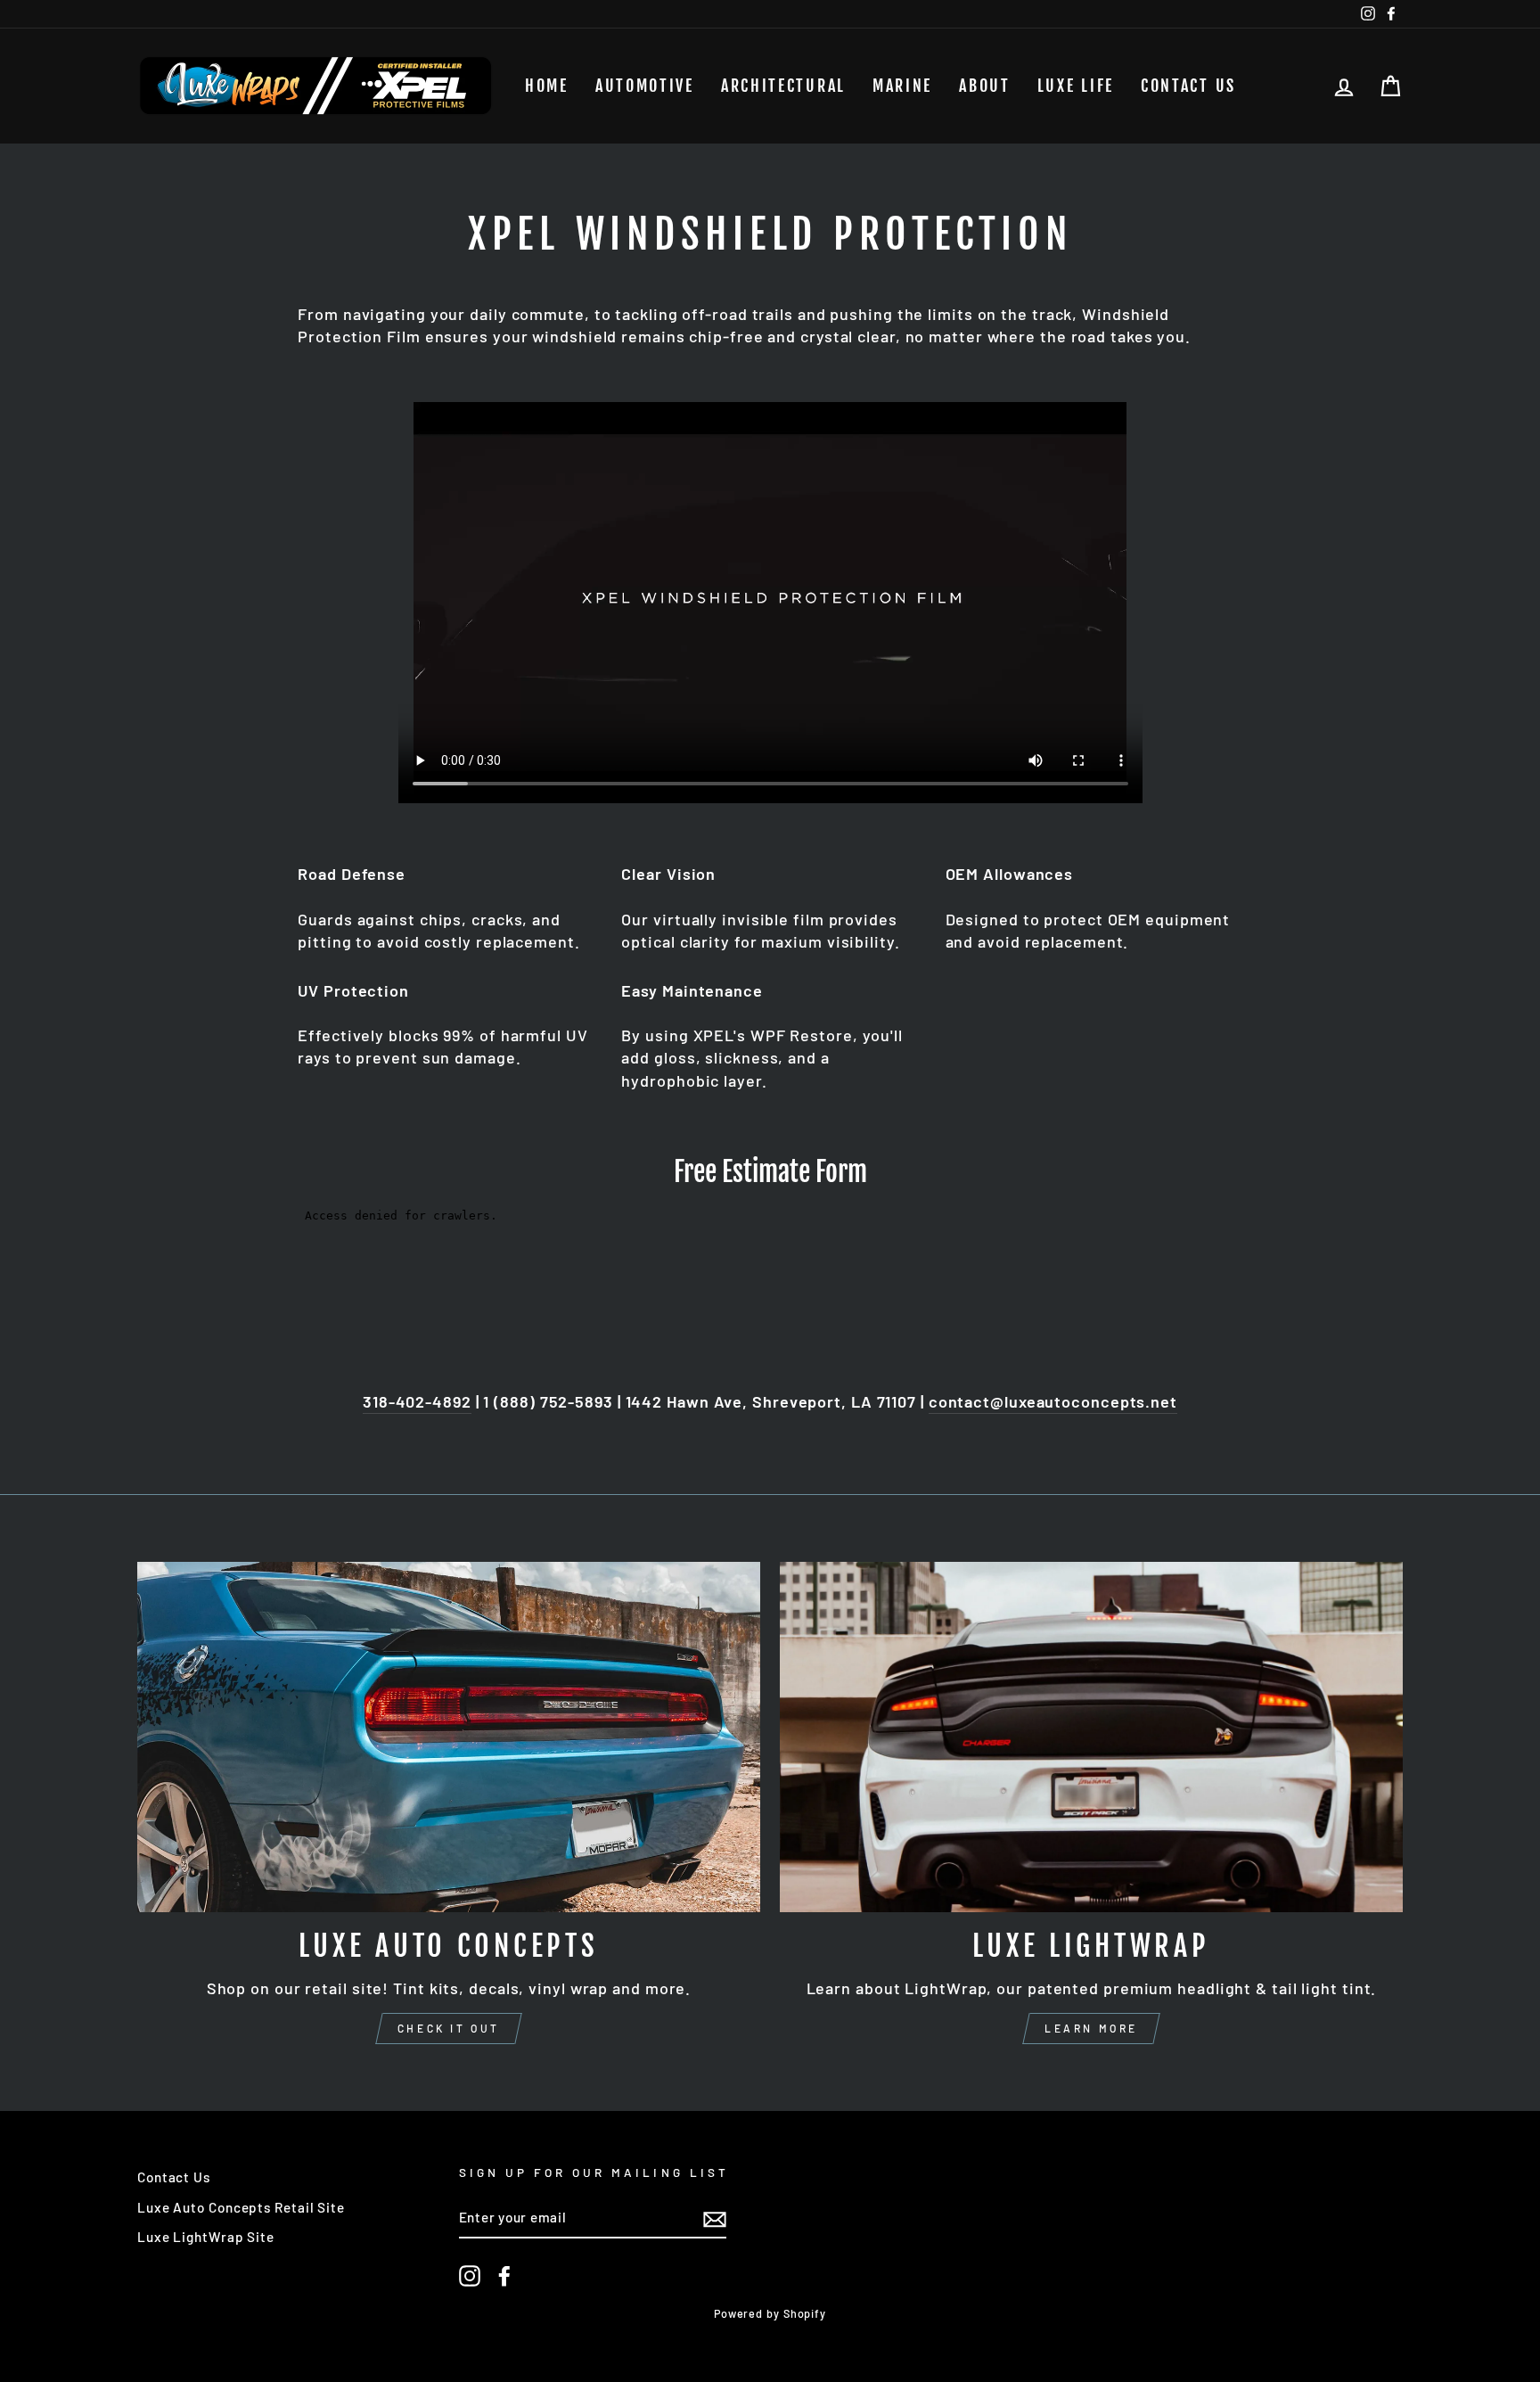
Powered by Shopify (770, 2313)
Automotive (645, 86)
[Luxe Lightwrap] (1091, 1737)
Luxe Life (1076, 86)
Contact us (1188, 86)
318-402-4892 (417, 1401)
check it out (449, 2028)
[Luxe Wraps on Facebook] (504, 2276)
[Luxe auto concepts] (449, 1737)
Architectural (783, 86)
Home (547, 86)
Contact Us (174, 2177)
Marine (902, 86)
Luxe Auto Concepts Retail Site (241, 2207)
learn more (1091, 2028)
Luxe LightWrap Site (206, 2237)
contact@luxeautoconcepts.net (1053, 1401)
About (985, 86)
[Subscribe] (715, 2219)
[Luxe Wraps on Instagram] (470, 2276)
